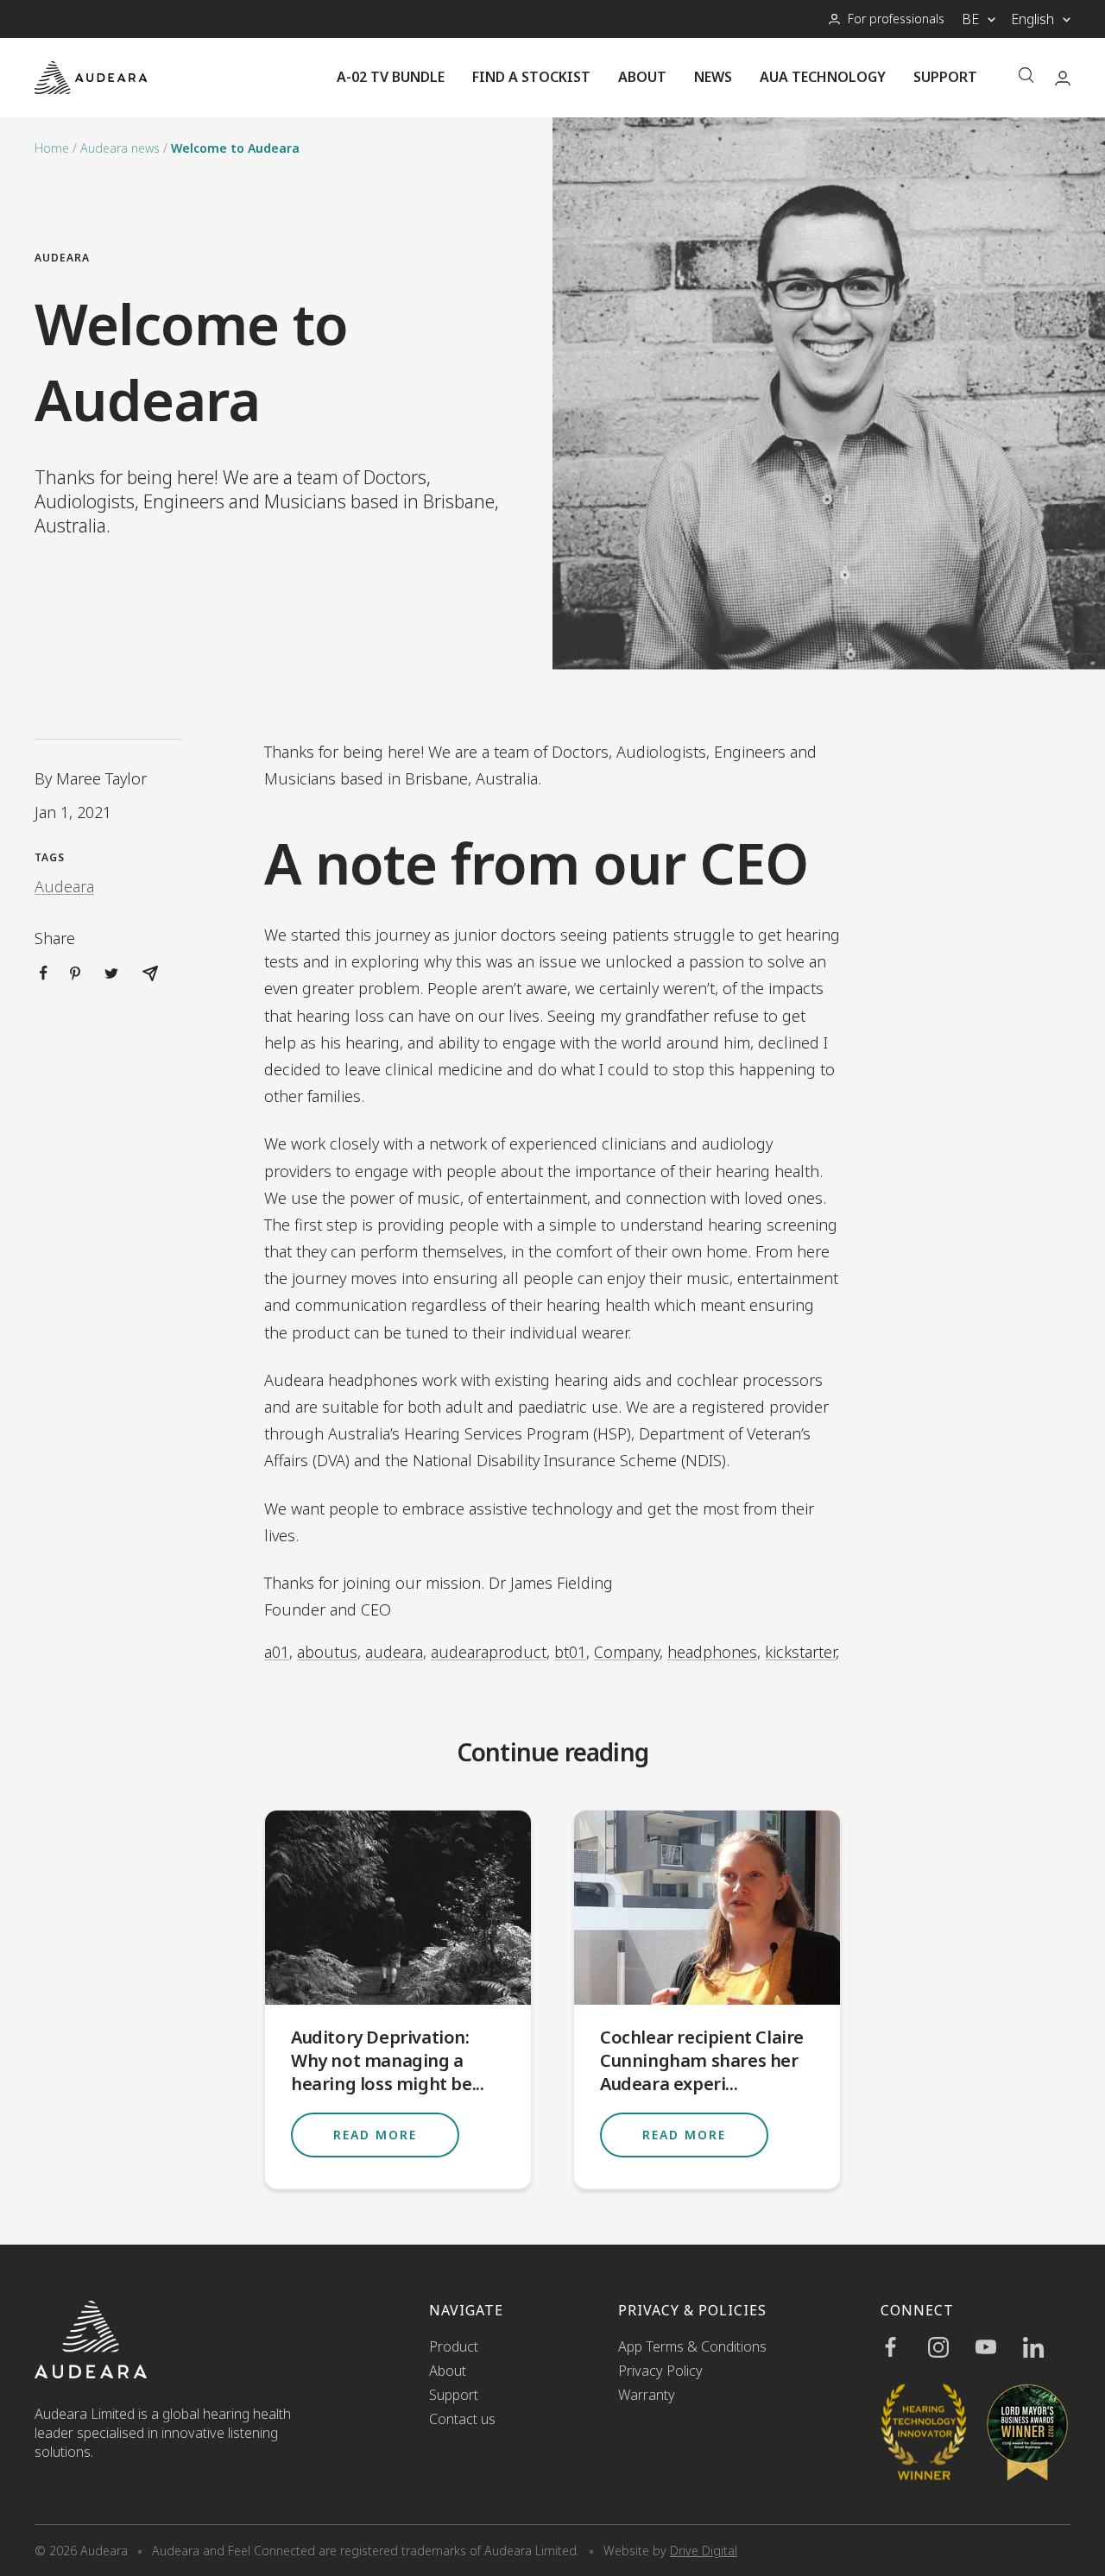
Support (945, 77)
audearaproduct (489, 1652)
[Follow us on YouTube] (999, 2347)
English (1032, 19)
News (713, 77)
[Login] (1063, 78)
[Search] (1026, 77)
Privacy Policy (660, 2371)
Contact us (462, 2419)
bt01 (570, 1652)
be (970, 19)
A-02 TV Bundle (391, 77)
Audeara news (120, 148)
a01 (277, 1652)
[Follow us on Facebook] (904, 2347)
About (642, 77)
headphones (712, 1652)
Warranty (647, 2395)
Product (454, 2346)
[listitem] (44, 973)
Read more (375, 2135)
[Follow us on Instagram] (952, 2347)
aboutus (327, 1652)
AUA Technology (823, 77)
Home (52, 148)
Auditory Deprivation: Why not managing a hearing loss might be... (387, 2060)
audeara (394, 1652)
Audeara (62, 258)
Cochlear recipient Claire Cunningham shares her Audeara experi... (702, 2060)
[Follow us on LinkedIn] (1047, 2347)
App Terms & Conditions (692, 2346)
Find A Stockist (531, 77)
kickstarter (800, 1652)
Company (627, 1652)
